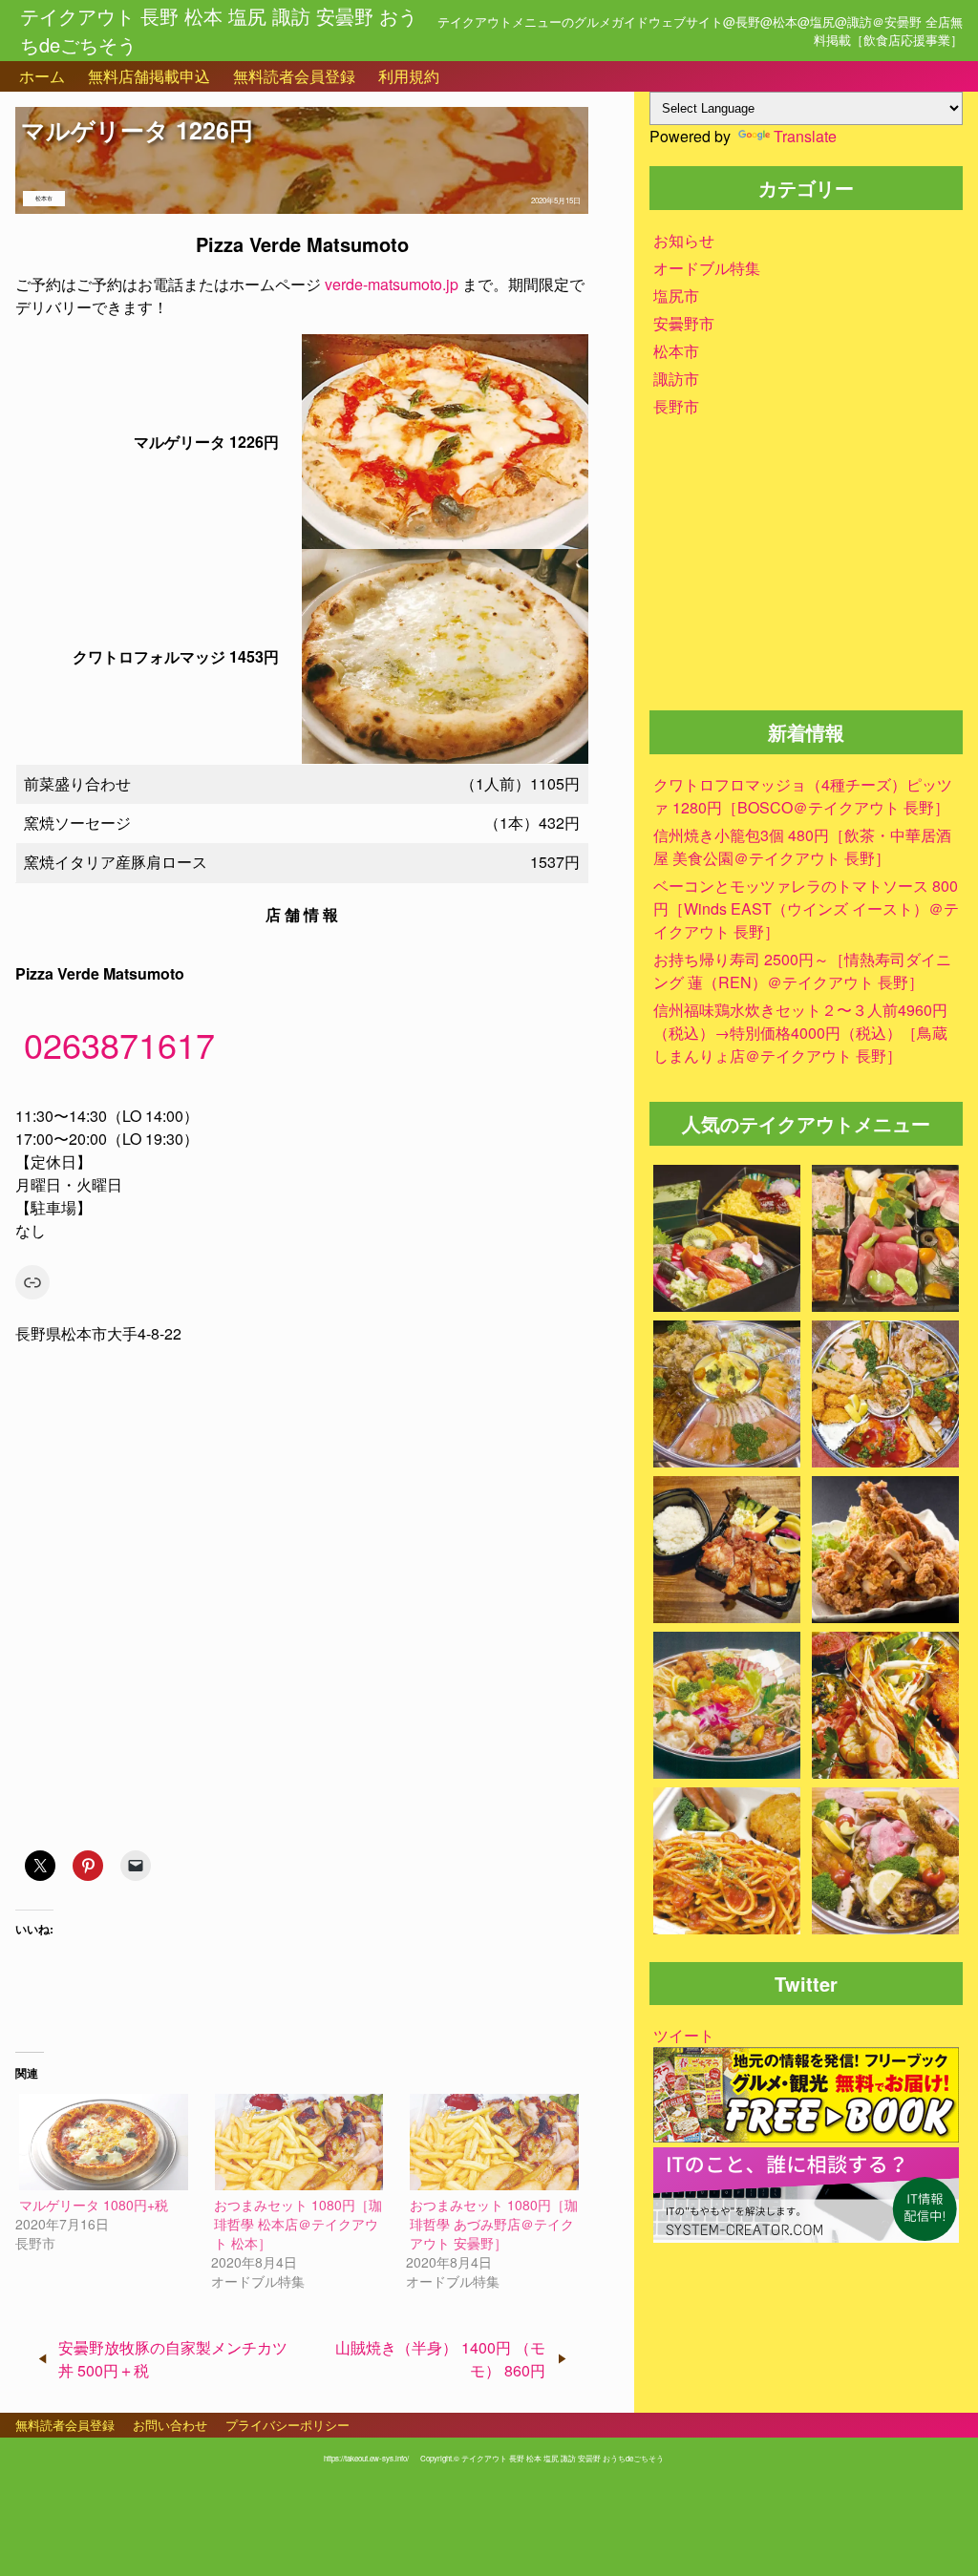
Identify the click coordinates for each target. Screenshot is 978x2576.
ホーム (42, 76)
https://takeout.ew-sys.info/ (366, 2458)
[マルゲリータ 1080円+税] (104, 2142)
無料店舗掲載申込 (149, 76)
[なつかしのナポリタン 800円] (727, 1863)
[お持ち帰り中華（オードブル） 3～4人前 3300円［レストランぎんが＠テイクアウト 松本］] (727, 1708)
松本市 (44, 198)
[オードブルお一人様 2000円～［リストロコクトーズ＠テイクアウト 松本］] (885, 1708)
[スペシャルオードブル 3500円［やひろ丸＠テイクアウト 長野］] (885, 1863)
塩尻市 (676, 296)
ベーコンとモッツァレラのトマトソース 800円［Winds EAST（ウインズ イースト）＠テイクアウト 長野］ (806, 908)
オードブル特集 (707, 268)
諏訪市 (676, 379)
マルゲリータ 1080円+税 (94, 2205)
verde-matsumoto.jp (392, 284)
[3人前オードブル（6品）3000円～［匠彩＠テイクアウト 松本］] (885, 1396)
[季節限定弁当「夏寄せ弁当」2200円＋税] (727, 1241)
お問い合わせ (170, 2425)
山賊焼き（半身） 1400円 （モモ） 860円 (440, 2359)
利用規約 (409, 76)
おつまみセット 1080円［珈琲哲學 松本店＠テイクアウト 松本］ (298, 2224)
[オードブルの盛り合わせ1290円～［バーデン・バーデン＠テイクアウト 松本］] (885, 1241)
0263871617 (119, 1044)
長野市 (676, 406)
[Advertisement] (806, 572)
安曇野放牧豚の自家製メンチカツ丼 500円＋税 (173, 2359)
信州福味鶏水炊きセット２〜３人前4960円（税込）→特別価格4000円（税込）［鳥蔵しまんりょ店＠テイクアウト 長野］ (800, 1033)
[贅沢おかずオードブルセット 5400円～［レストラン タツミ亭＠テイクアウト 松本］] (727, 1396)
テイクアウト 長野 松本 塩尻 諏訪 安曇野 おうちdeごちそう (219, 30)
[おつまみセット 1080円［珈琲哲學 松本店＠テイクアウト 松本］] (299, 2142)
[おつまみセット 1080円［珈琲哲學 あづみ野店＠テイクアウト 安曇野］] (494, 2142)
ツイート (684, 2035)
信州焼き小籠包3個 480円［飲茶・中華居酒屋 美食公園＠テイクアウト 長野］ (802, 846)
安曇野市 (684, 323)
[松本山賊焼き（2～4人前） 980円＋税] (885, 1552)
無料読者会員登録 (294, 76)
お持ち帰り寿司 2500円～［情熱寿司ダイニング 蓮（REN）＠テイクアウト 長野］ (802, 971)
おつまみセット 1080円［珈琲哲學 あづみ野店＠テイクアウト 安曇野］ (494, 2224)
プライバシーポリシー (287, 2425)
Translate (805, 136)
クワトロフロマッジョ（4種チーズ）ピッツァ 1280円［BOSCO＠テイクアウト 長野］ (803, 796)
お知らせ (684, 240)
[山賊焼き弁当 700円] (727, 1552)
